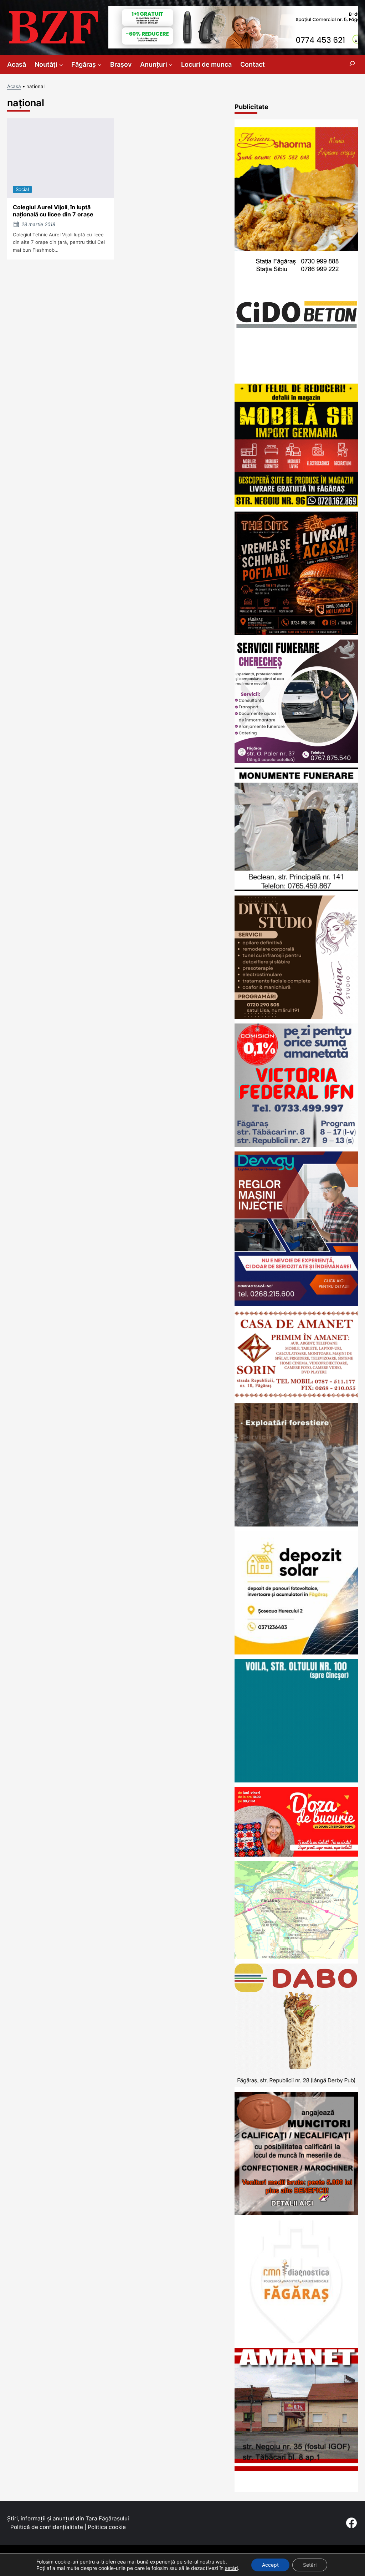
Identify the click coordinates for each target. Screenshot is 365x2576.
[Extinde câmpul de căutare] (352, 65)
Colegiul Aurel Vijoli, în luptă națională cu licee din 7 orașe (53, 211)
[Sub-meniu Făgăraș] (100, 65)
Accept (270, 2565)
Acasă (14, 86)
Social (22, 189)
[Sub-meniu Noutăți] (61, 65)
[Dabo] (296, 2085)
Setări (310, 2565)
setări (231, 2568)
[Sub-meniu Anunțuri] (171, 65)
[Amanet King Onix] (296, 2469)
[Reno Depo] (296, 1780)
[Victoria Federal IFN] (296, 1145)
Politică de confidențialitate (47, 2527)
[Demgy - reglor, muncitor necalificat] (296, 1304)
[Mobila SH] (296, 505)
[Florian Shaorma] (296, 249)
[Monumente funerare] (296, 889)
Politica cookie (107, 2527)
